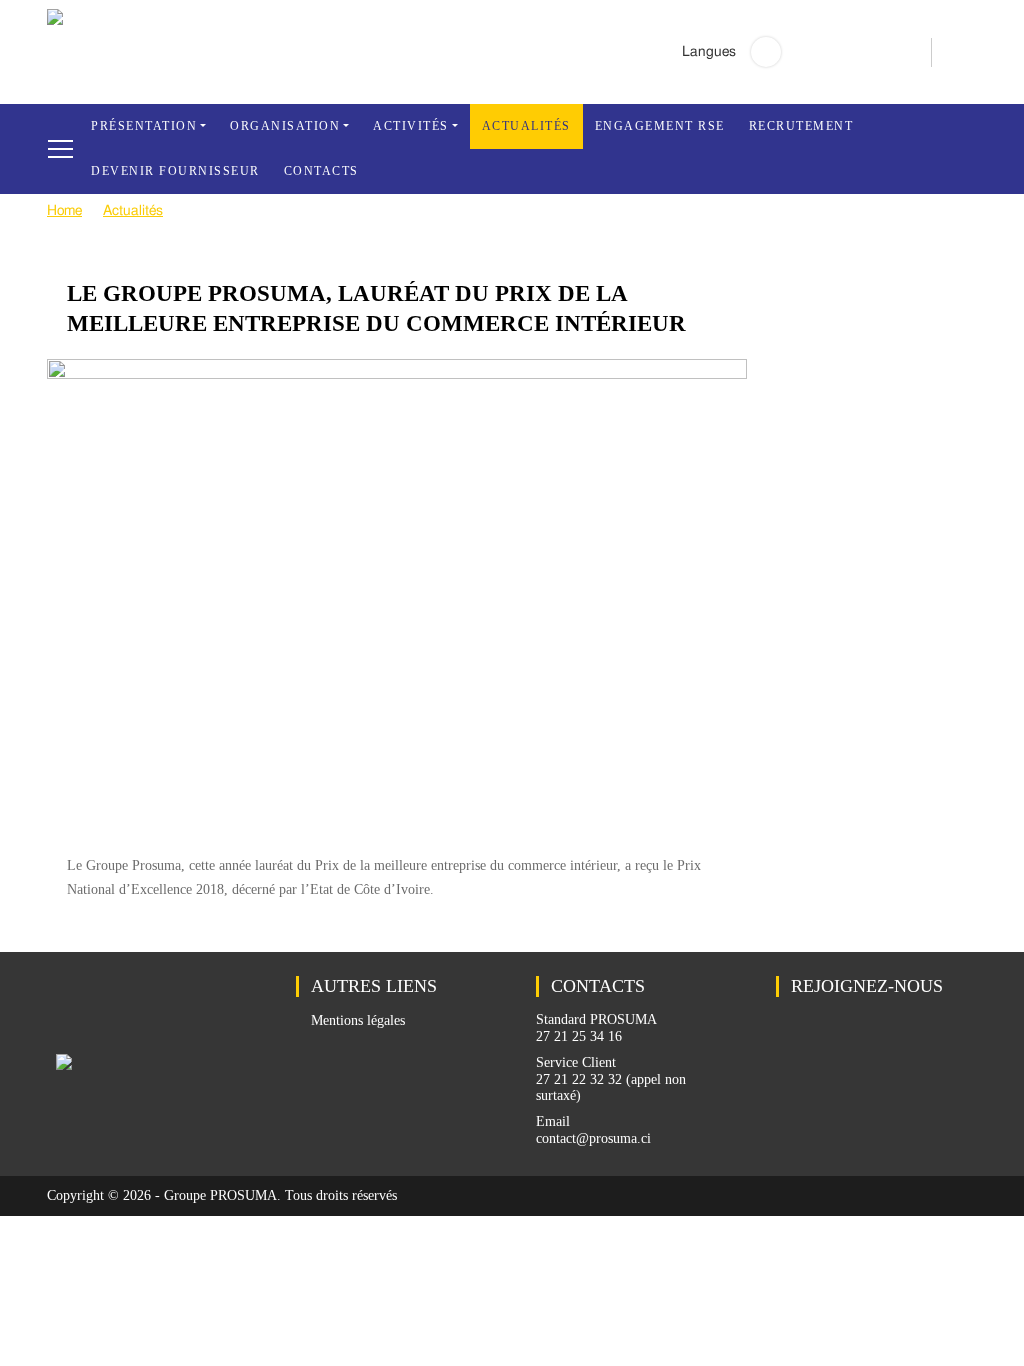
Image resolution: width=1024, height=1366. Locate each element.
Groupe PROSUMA (220, 1195)
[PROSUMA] (55, 21)
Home (64, 211)
